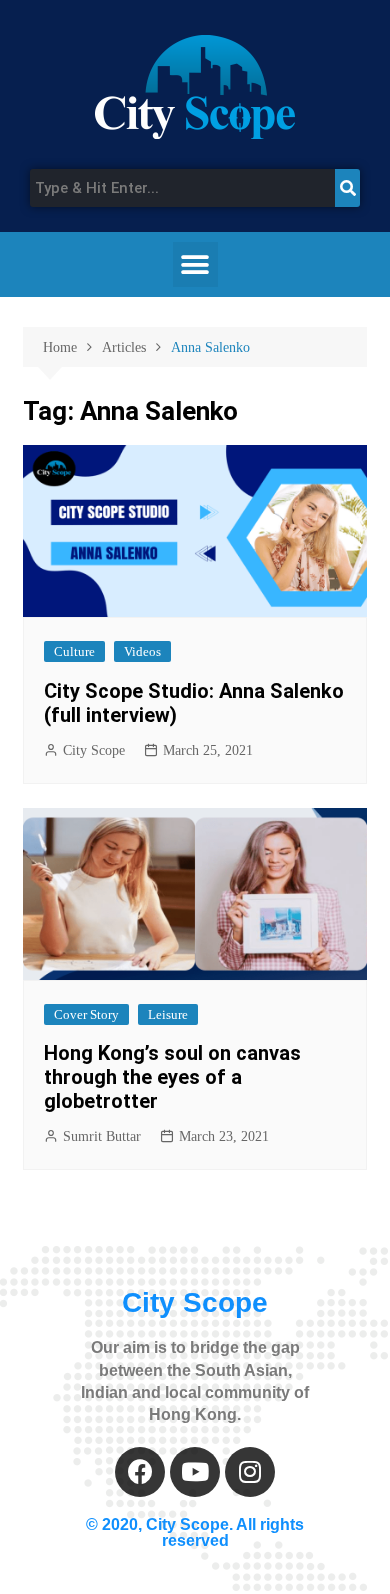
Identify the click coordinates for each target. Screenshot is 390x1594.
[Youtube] (195, 1472)
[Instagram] (250, 1472)
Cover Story (86, 1014)
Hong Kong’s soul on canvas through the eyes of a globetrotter (172, 1077)
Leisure (168, 1014)
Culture (74, 651)
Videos (142, 651)
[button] (195, 264)
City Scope (94, 750)
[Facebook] (140, 1472)
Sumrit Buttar (102, 1136)
